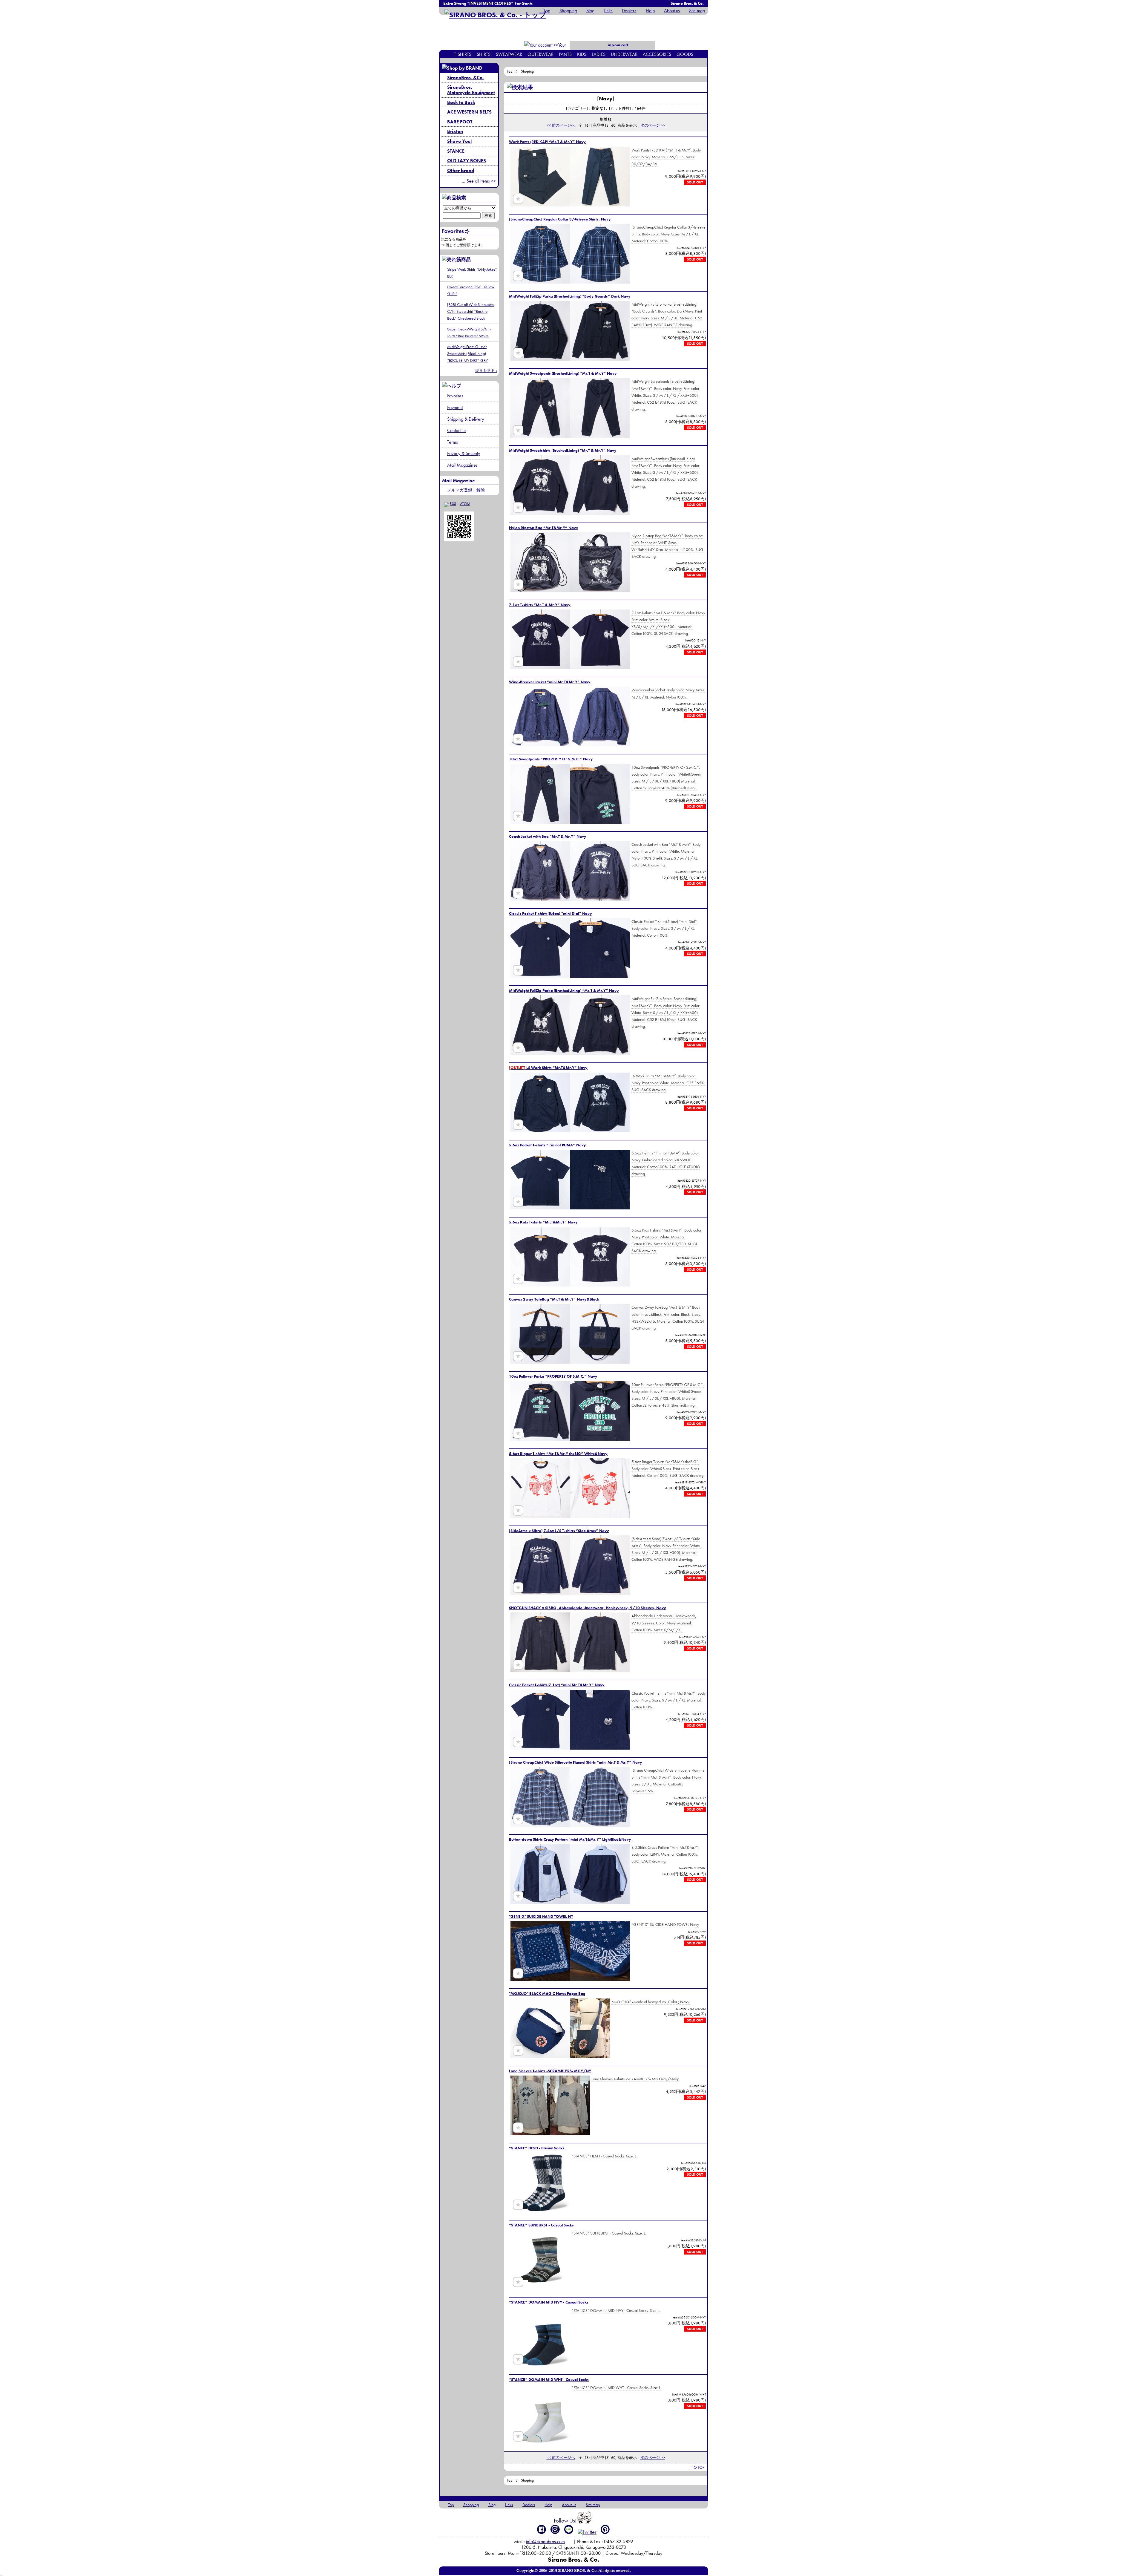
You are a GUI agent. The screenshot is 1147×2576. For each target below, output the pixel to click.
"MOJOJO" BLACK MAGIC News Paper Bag (547, 1994)
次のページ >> (653, 125)
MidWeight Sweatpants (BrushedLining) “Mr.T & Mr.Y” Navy (563, 373)
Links (608, 11)
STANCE (456, 151)
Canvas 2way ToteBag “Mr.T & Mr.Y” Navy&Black (554, 1299)
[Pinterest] (605, 2529)
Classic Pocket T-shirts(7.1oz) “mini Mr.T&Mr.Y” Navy (557, 1685)
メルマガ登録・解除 (466, 490)
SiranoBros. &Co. (465, 78)
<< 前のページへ (561, 125)
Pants (565, 54)
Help (650, 11)
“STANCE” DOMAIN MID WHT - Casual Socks (549, 2380)
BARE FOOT (460, 122)
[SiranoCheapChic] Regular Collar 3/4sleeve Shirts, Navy (560, 219)
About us (672, 11)
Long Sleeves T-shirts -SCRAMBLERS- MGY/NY (550, 2071)
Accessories (657, 54)
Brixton (455, 131)
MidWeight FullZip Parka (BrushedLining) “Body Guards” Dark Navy (570, 296)
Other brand (461, 170)
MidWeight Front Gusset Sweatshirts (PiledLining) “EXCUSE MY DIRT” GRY (467, 353)
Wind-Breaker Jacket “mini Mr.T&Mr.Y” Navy (550, 682)
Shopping (568, 11)
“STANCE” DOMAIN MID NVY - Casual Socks (549, 2302)
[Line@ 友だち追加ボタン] (569, 2529)
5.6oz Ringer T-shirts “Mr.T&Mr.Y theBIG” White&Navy (558, 1454)
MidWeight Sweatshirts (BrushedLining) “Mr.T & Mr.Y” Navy (563, 450)
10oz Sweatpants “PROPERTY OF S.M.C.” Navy (551, 759)
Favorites (455, 396)
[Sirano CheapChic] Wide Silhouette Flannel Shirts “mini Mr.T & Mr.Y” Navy (576, 1762)
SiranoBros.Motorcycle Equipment (471, 90)
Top (547, 11)
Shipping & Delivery (466, 419)
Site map (697, 11)
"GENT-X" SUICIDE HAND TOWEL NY (541, 1916)
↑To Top (697, 2467)
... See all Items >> (479, 181)
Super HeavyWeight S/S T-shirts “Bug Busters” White (469, 332)
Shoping (527, 71)
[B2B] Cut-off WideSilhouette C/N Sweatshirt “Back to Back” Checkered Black (470, 311)
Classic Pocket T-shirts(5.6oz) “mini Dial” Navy (551, 913)
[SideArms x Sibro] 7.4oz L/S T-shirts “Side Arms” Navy (559, 1531)
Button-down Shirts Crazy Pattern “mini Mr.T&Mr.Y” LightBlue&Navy (570, 1839)
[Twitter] (587, 2532)
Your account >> (556, 49)
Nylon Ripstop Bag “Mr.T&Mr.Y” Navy (544, 528)
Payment (455, 407)
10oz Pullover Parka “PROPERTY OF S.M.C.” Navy (553, 1376)
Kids (582, 54)
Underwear (624, 54)
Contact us (457, 430)
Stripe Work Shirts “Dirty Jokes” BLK (472, 273)
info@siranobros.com (545, 2541)
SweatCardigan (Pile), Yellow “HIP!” (471, 290)
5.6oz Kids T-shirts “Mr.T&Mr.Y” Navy (543, 1222)
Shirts (484, 54)
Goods (685, 54)
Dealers (629, 11)
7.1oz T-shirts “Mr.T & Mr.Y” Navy (540, 605)
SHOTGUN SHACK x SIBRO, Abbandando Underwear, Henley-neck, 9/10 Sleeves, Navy (588, 1608)
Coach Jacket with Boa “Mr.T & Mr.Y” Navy (548, 836)
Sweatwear (509, 54)
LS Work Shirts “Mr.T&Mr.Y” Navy (548, 1068)
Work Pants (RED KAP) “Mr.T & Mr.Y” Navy (547, 142)
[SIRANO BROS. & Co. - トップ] (495, 15)
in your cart (618, 45)
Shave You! (459, 141)
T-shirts (463, 54)
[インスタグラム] (555, 2529)
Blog (590, 11)
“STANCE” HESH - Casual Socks (537, 2148)
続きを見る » (486, 371)
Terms (453, 442)
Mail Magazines (462, 465)
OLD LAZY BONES (467, 161)
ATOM (465, 504)
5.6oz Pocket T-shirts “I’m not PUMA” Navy (548, 1145)
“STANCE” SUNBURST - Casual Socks (541, 2225)
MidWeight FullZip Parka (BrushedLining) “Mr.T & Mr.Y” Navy (564, 991)
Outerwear (540, 54)
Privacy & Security (464, 453)
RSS (453, 504)
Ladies (599, 54)
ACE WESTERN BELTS (469, 112)
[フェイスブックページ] (542, 2529)
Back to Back (461, 102)
